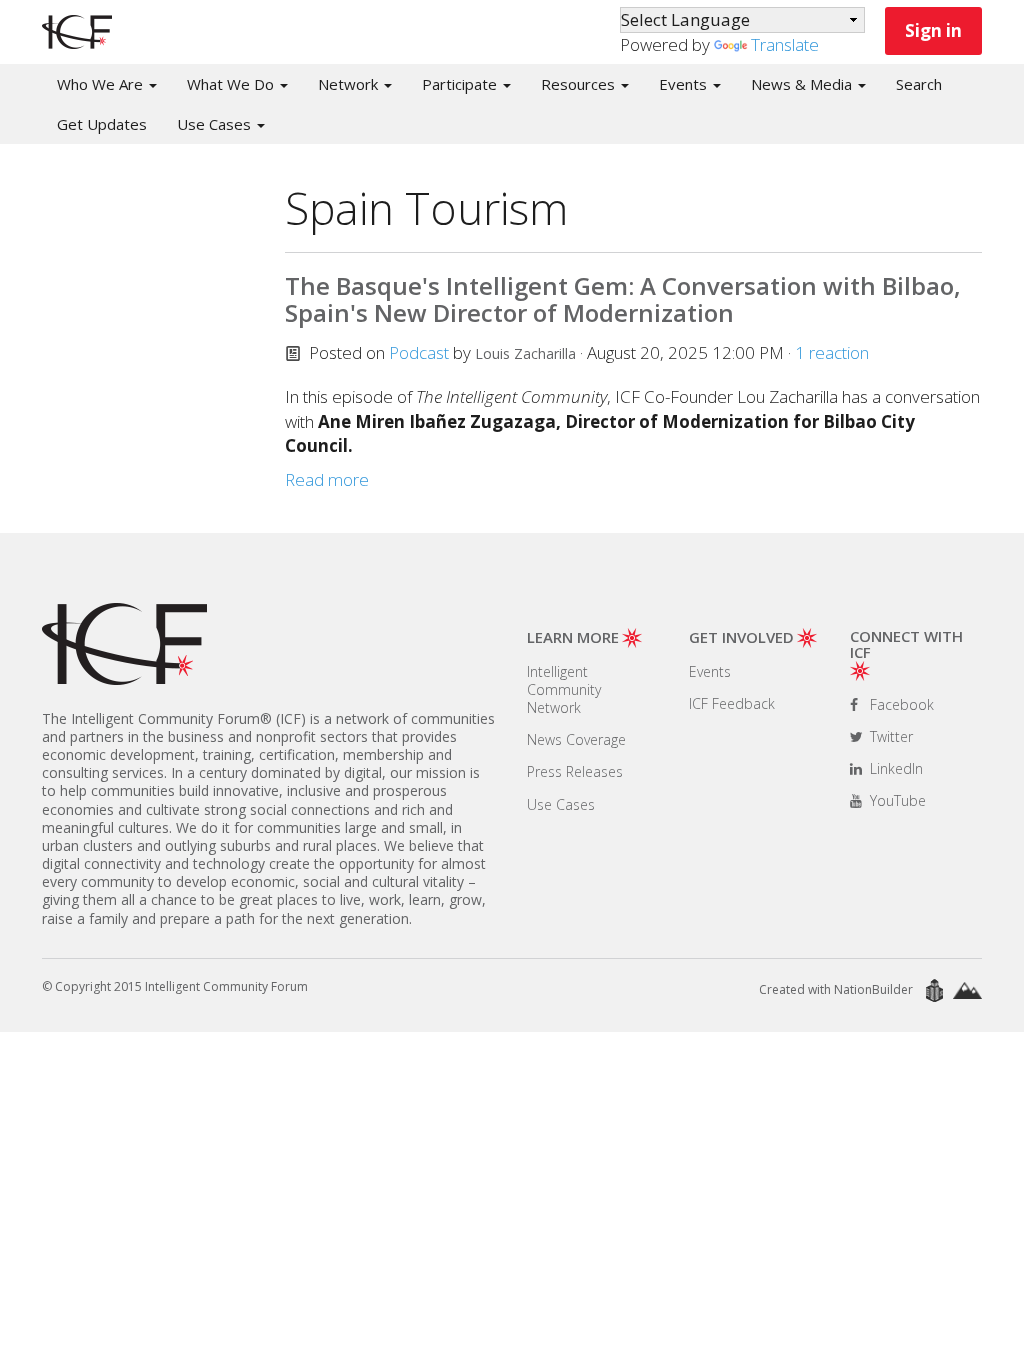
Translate (785, 44)
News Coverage (576, 739)
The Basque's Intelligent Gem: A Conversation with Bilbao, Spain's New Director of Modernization (623, 298)
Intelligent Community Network (564, 689)
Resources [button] (580, 84)
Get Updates (102, 124)
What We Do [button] (232, 84)
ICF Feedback (732, 703)
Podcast (419, 352)
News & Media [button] (803, 84)
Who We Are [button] (102, 84)
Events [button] (685, 84)
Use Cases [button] (216, 124)
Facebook (900, 704)
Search (919, 84)
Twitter (889, 736)
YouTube (896, 800)
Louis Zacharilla (525, 353)
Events (710, 671)
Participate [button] (461, 84)
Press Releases (575, 771)
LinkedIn (894, 768)
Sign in (933, 30)
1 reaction (832, 352)
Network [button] (350, 84)
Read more (327, 479)
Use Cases (561, 804)
